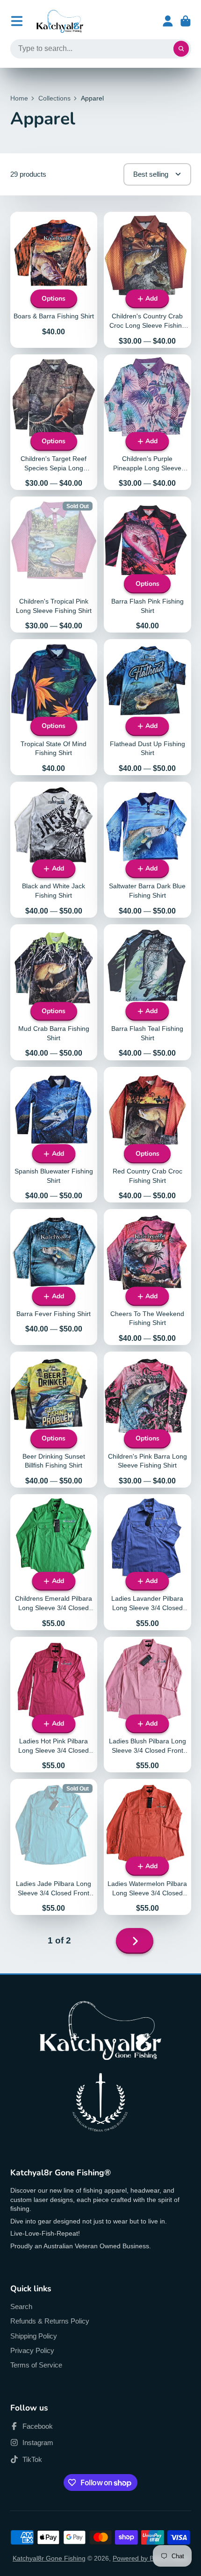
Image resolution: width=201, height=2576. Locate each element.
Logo (60, 21)
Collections (54, 98)
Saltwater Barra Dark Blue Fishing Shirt (147, 850)
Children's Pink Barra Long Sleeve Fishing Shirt (147, 1420)
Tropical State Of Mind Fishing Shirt (54, 707)
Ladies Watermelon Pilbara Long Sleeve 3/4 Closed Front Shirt (147, 1847)
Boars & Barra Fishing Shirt (54, 280)
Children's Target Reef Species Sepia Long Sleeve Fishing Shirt (54, 422)
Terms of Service (36, 2365)
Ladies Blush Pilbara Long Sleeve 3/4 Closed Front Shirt (147, 1705)
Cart (186, 21)
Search (21, 2306)
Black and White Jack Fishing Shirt (54, 850)
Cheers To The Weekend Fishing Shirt (147, 1277)
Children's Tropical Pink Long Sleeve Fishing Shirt (54, 565)
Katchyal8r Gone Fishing (49, 2558)
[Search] (181, 49)
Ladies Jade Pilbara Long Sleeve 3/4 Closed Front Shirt (54, 1847)
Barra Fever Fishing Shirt (54, 1277)
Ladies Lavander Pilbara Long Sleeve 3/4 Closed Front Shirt (147, 1562)
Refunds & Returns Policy (50, 2321)
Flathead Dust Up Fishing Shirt (147, 707)
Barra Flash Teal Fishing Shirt (147, 992)
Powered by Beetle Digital (151, 2558)
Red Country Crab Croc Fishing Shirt (147, 1135)
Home (19, 98)
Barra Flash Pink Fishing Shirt (147, 565)
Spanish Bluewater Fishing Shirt (54, 1135)
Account (168, 21)
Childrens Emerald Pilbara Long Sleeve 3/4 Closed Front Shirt (54, 1562)
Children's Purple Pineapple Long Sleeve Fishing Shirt (147, 422)
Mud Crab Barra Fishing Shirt (54, 992)
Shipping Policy (34, 2336)
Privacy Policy (32, 2350)
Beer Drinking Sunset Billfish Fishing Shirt (54, 1420)
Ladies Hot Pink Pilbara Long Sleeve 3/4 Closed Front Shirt (54, 1705)
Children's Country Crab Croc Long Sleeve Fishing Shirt (147, 280)
